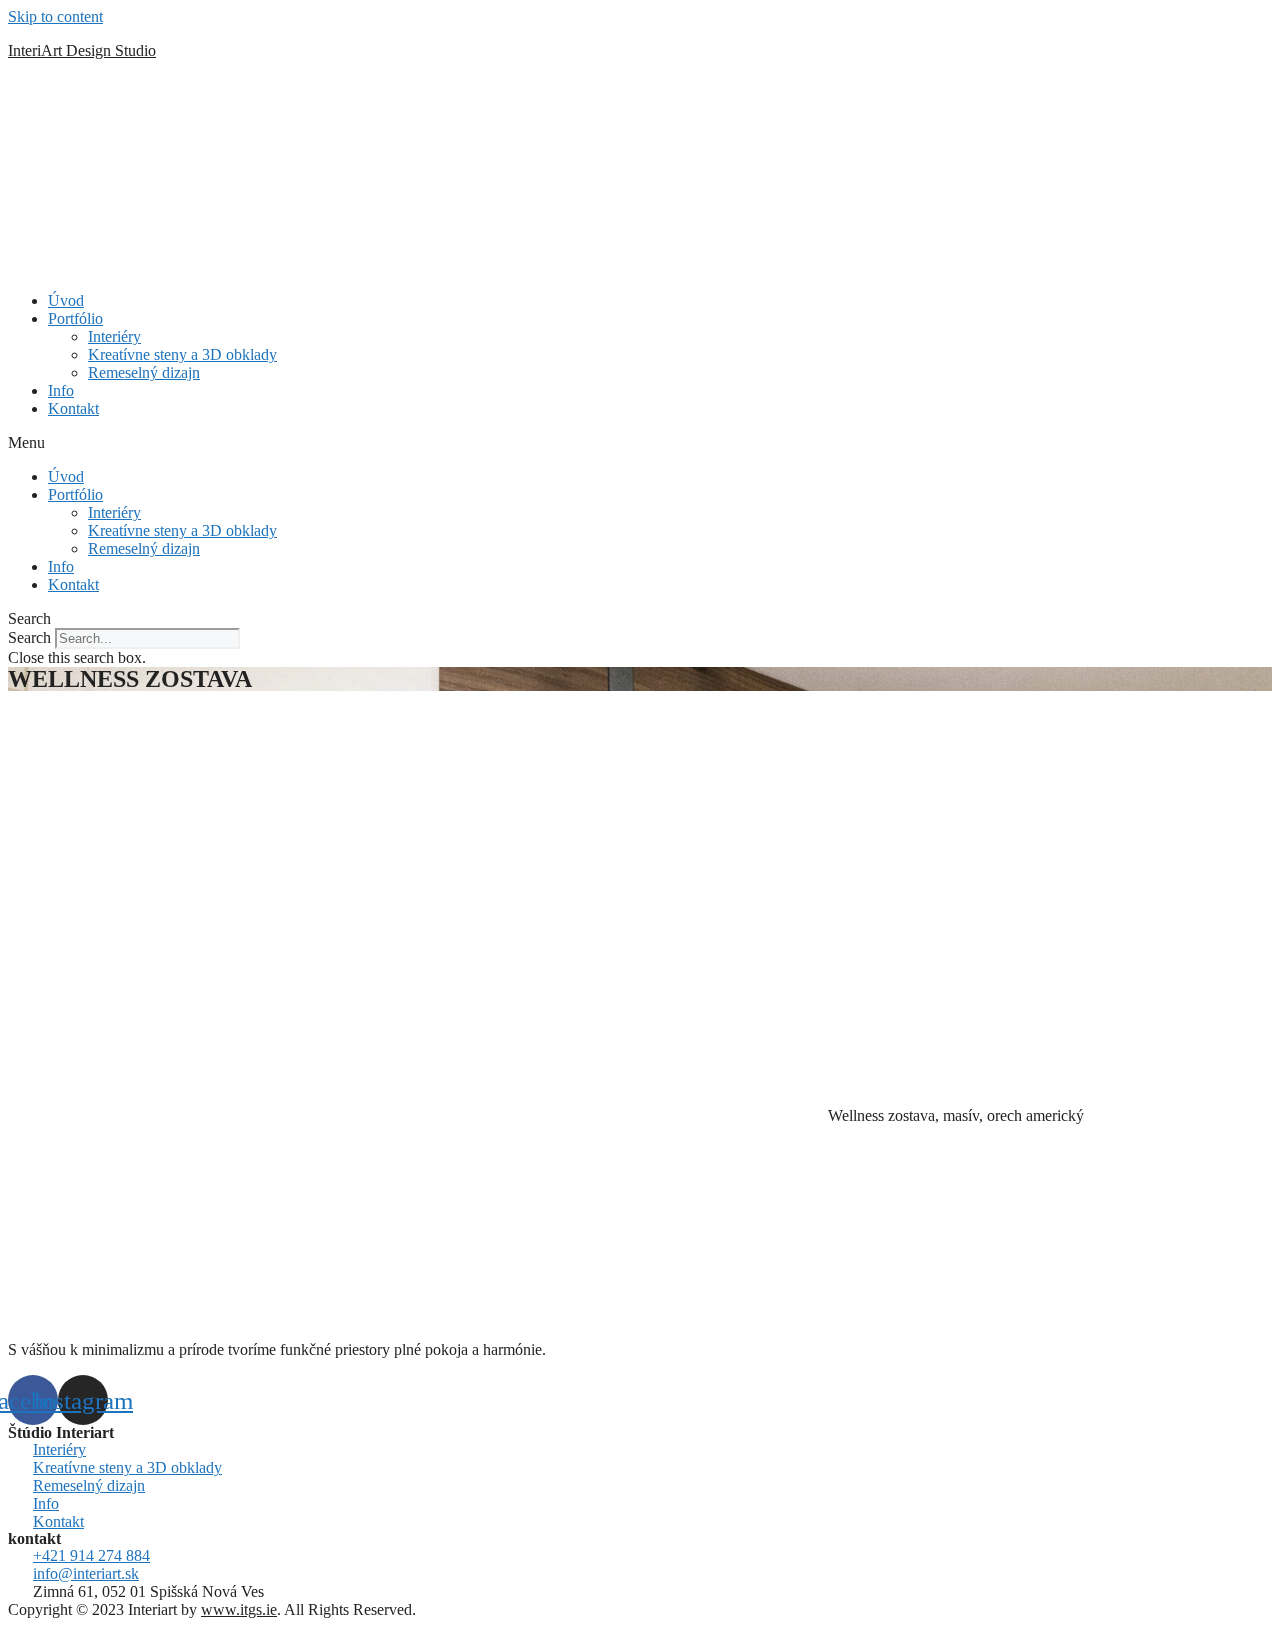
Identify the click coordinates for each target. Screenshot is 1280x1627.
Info (61, 390)
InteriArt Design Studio (82, 50)
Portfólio (75, 318)
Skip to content (55, 16)
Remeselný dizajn (144, 372)
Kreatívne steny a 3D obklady (182, 354)
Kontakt (73, 408)
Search (29, 637)
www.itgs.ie (239, 1609)
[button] (640, 443)
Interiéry (114, 336)
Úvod (66, 300)
